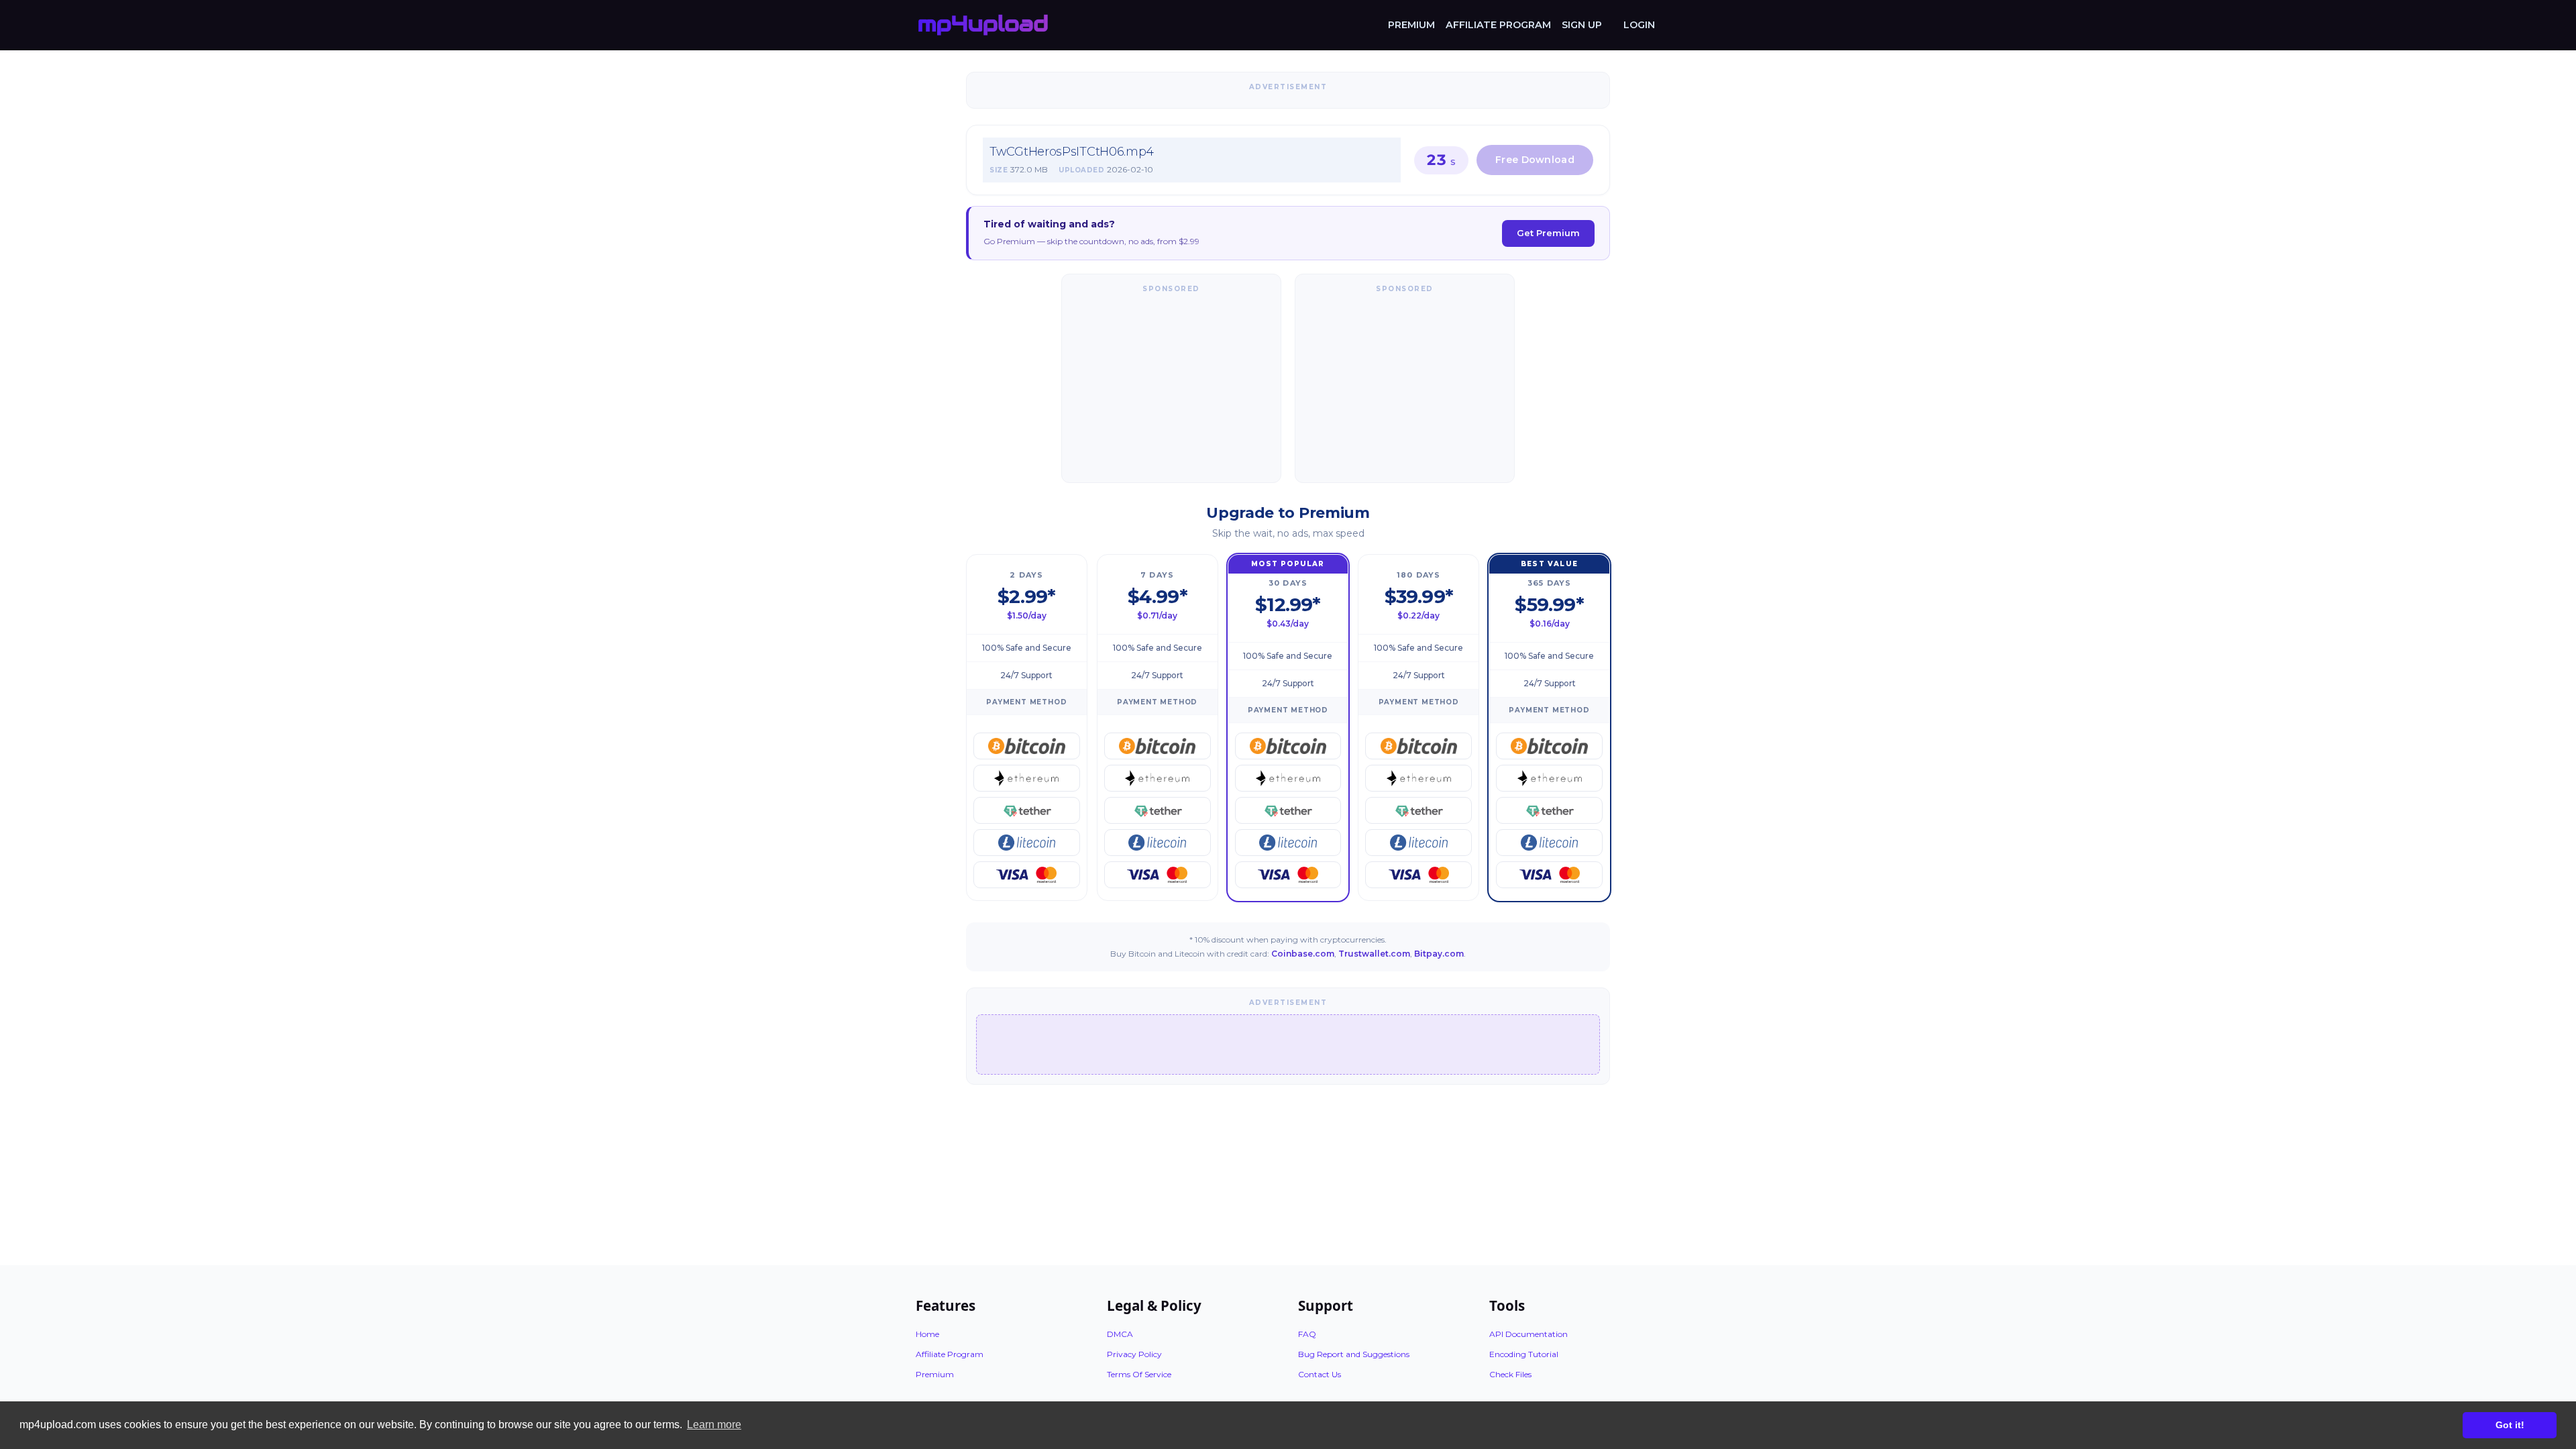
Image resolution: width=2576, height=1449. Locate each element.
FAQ (1307, 1334)
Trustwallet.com (1374, 954)
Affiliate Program (1498, 25)
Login (1639, 25)
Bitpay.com (1439, 954)
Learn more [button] (714, 1425)
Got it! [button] (2510, 1425)
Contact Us (1320, 1374)
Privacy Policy (1134, 1354)
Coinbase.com (1303, 954)
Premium (1411, 25)
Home (927, 1334)
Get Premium (1548, 233)
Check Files (1510, 1374)
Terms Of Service (1139, 1374)
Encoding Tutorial (1524, 1354)
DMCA (1120, 1334)
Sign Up (1582, 25)
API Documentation (1528, 1334)
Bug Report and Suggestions (1354, 1354)
